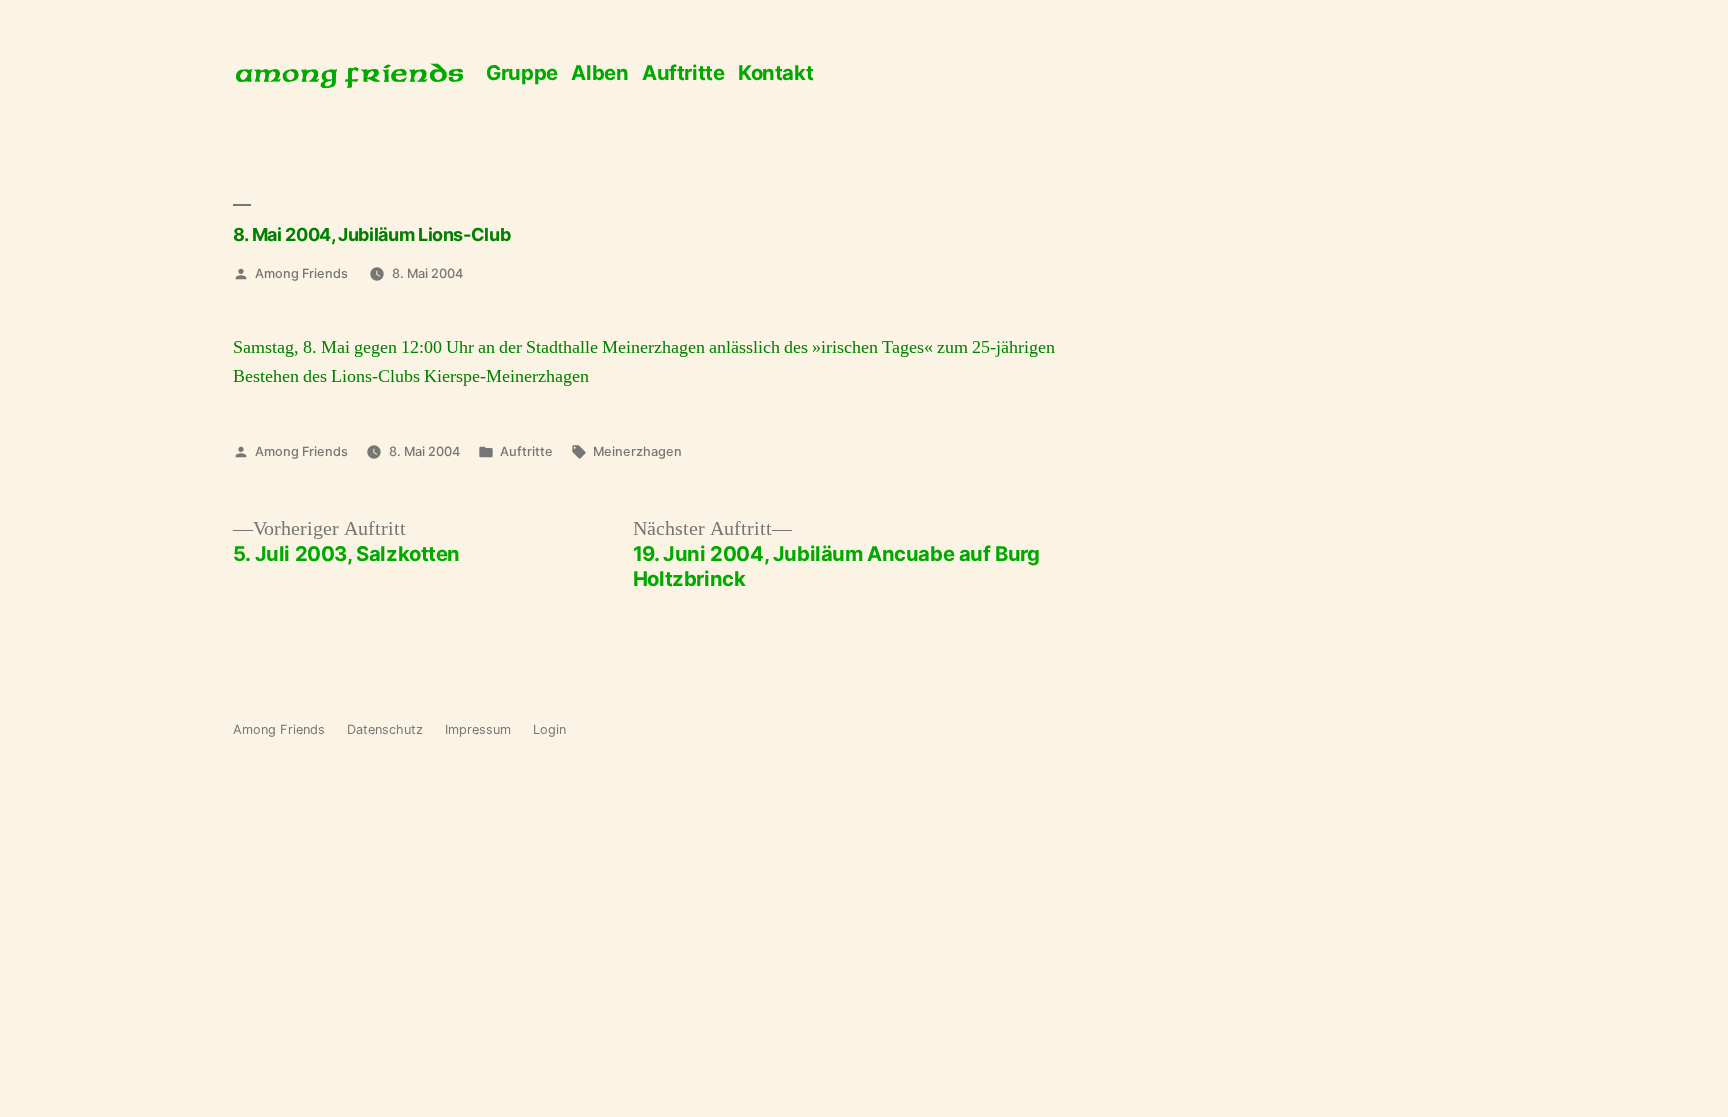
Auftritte (683, 72)
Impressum (478, 729)
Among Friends (301, 273)
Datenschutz (385, 729)
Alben (599, 72)
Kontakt (775, 72)
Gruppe (522, 72)
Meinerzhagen (637, 451)
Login (549, 729)
